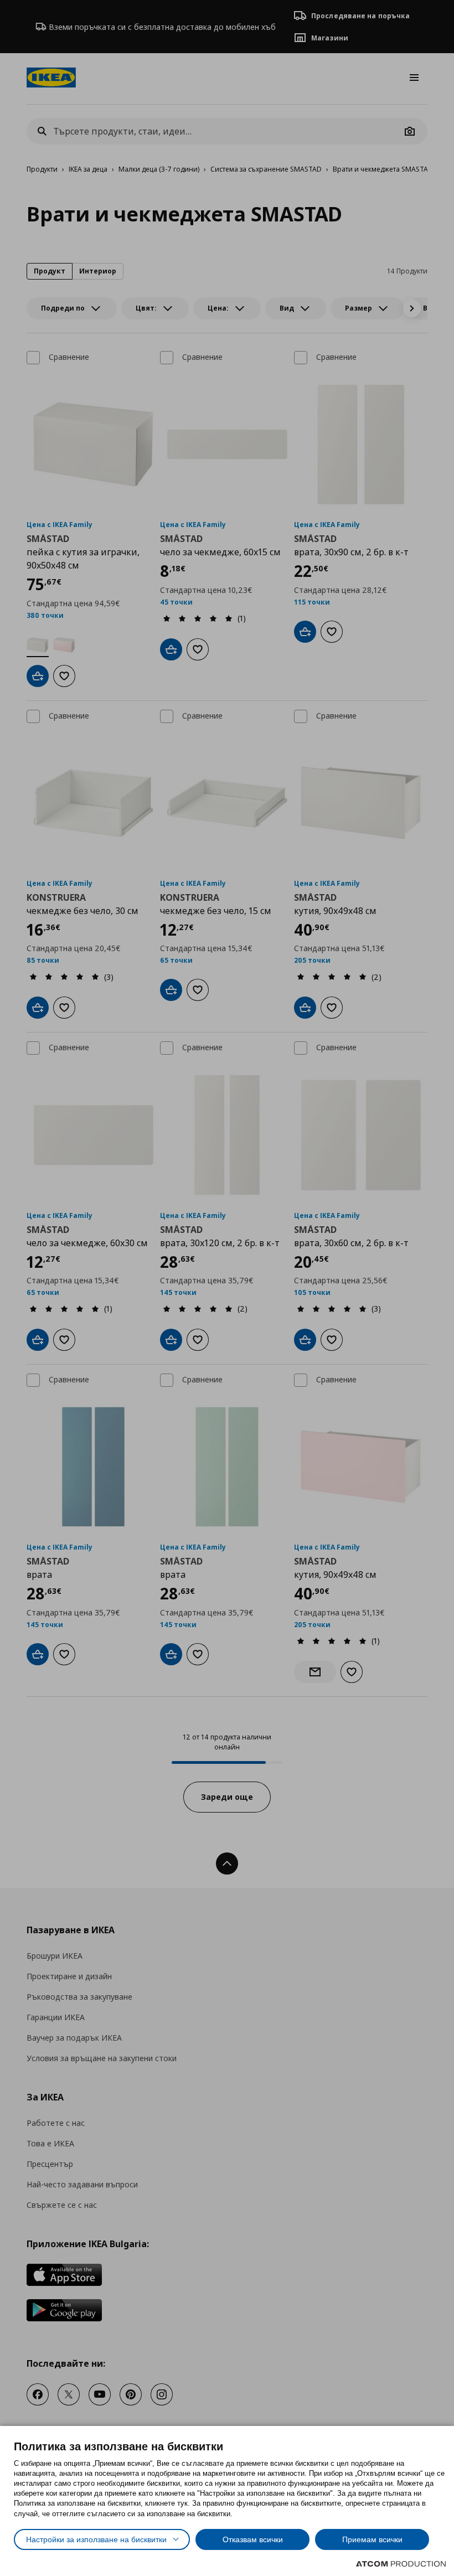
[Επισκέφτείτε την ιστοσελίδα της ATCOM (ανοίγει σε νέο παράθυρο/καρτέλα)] (401, 2564)
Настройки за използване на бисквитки (96, 2539)
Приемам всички (372, 2539)
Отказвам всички (253, 2539)
